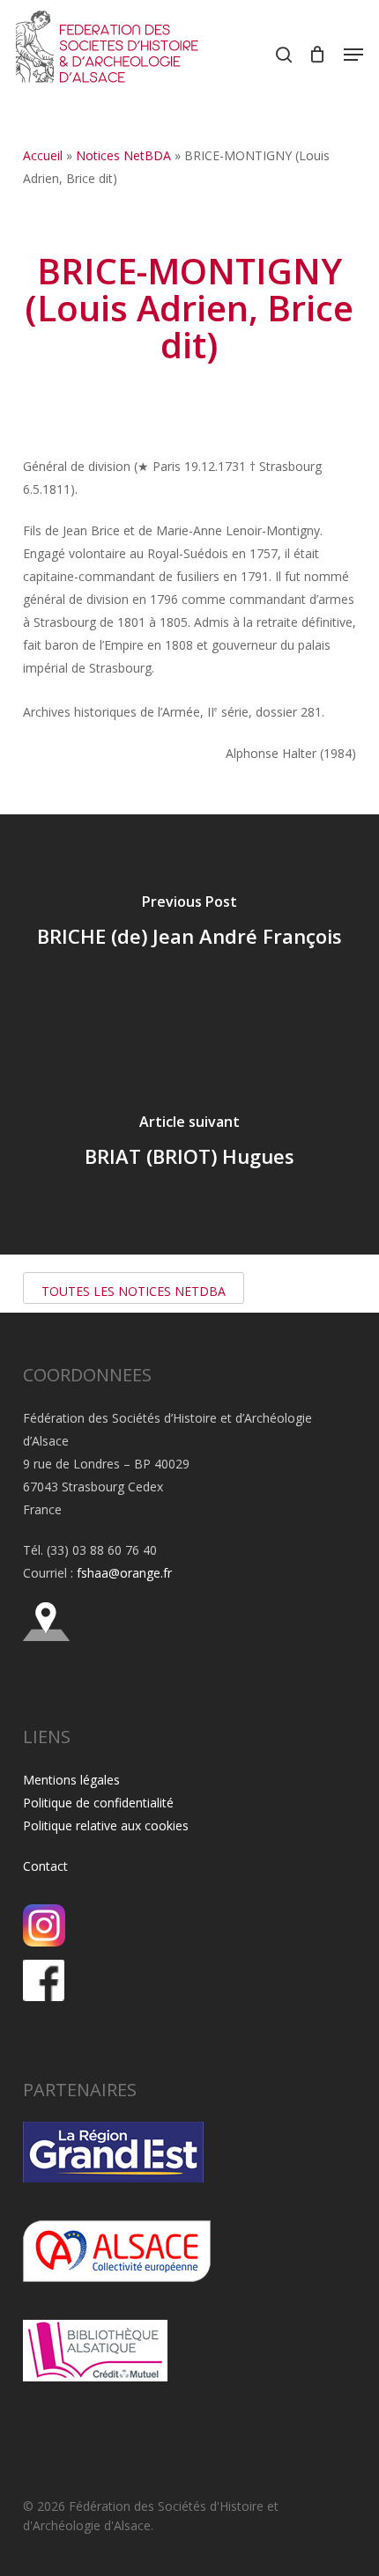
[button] (353, 55)
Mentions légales (71, 1780)
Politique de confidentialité (98, 1803)
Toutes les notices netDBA (134, 1291)
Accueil (43, 155)
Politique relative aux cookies (106, 1825)
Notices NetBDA (123, 155)
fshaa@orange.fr (124, 1573)
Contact (45, 1866)
